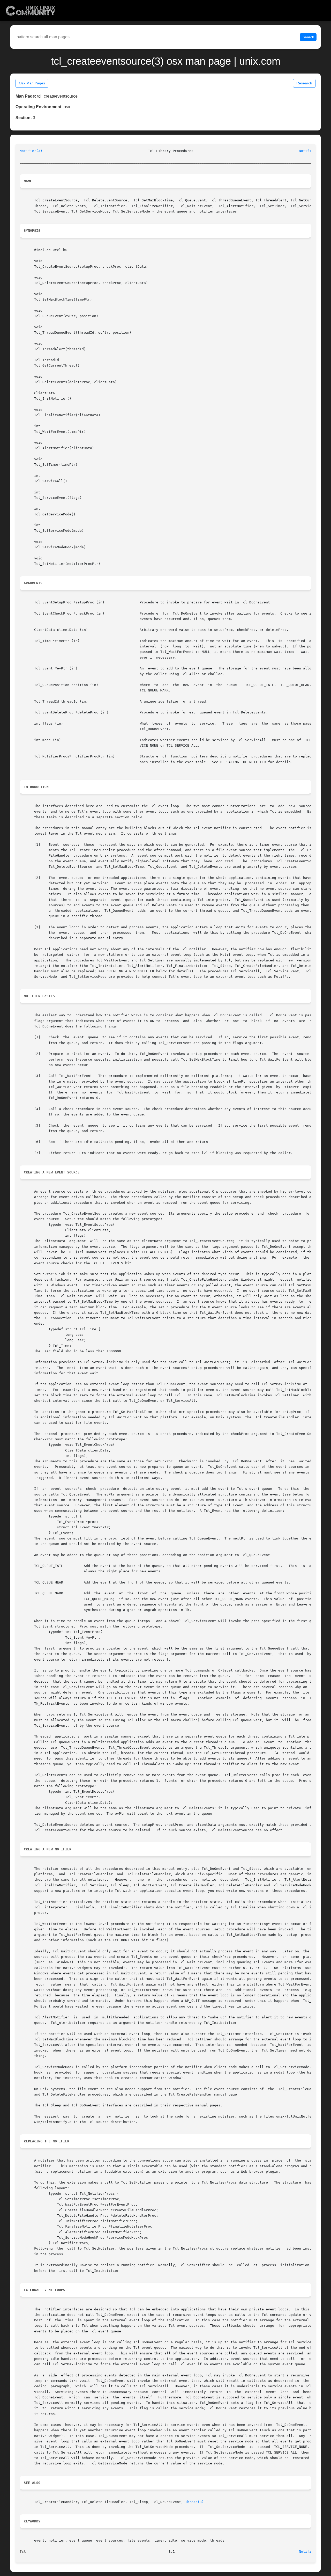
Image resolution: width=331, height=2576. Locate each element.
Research (304, 83)
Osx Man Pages (32, 83)
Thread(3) (194, 2502)
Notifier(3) (31, 151)
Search (308, 37)
